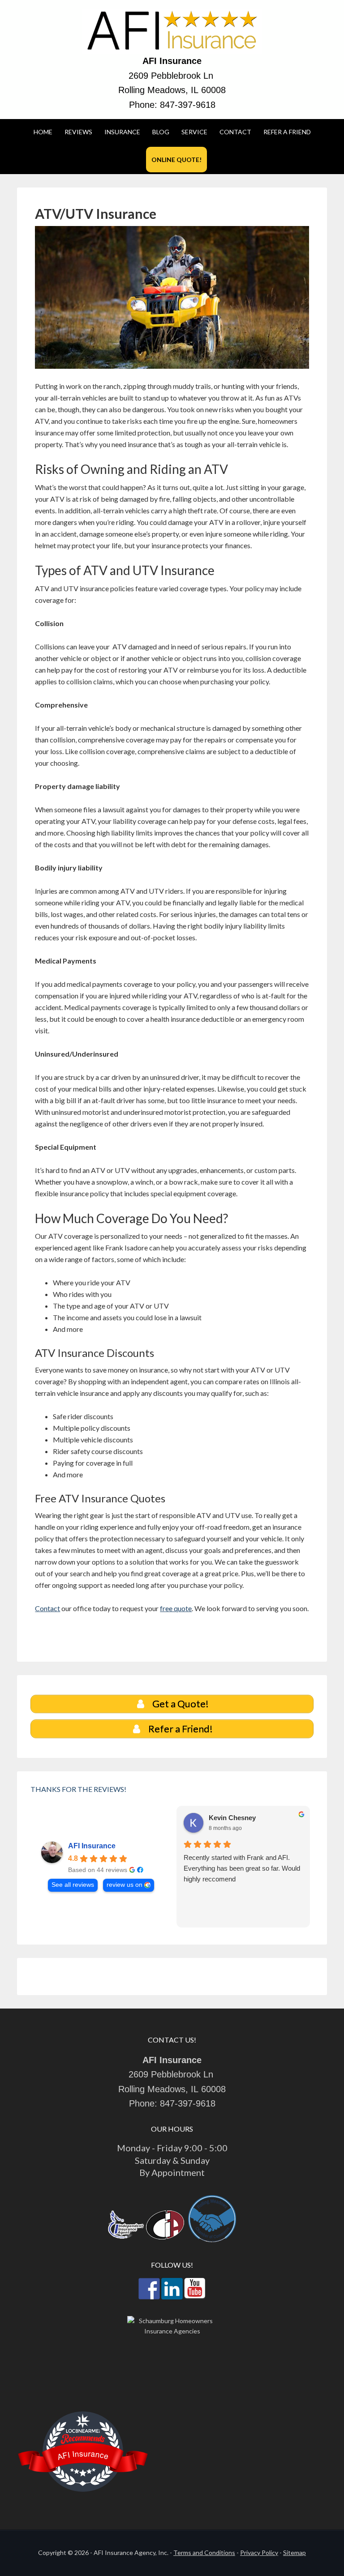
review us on (125, 1885)
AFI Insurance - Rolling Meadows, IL (172, 31)
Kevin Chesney (232, 1818)
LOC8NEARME (83, 2431)
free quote (176, 1608)
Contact (47, 1608)
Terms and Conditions (204, 2553)
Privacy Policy (259, 2553)
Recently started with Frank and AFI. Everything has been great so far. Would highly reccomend (242, 1868)
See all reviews (73, 1885)
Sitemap (295, 2553)
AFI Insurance (92, 1846)
